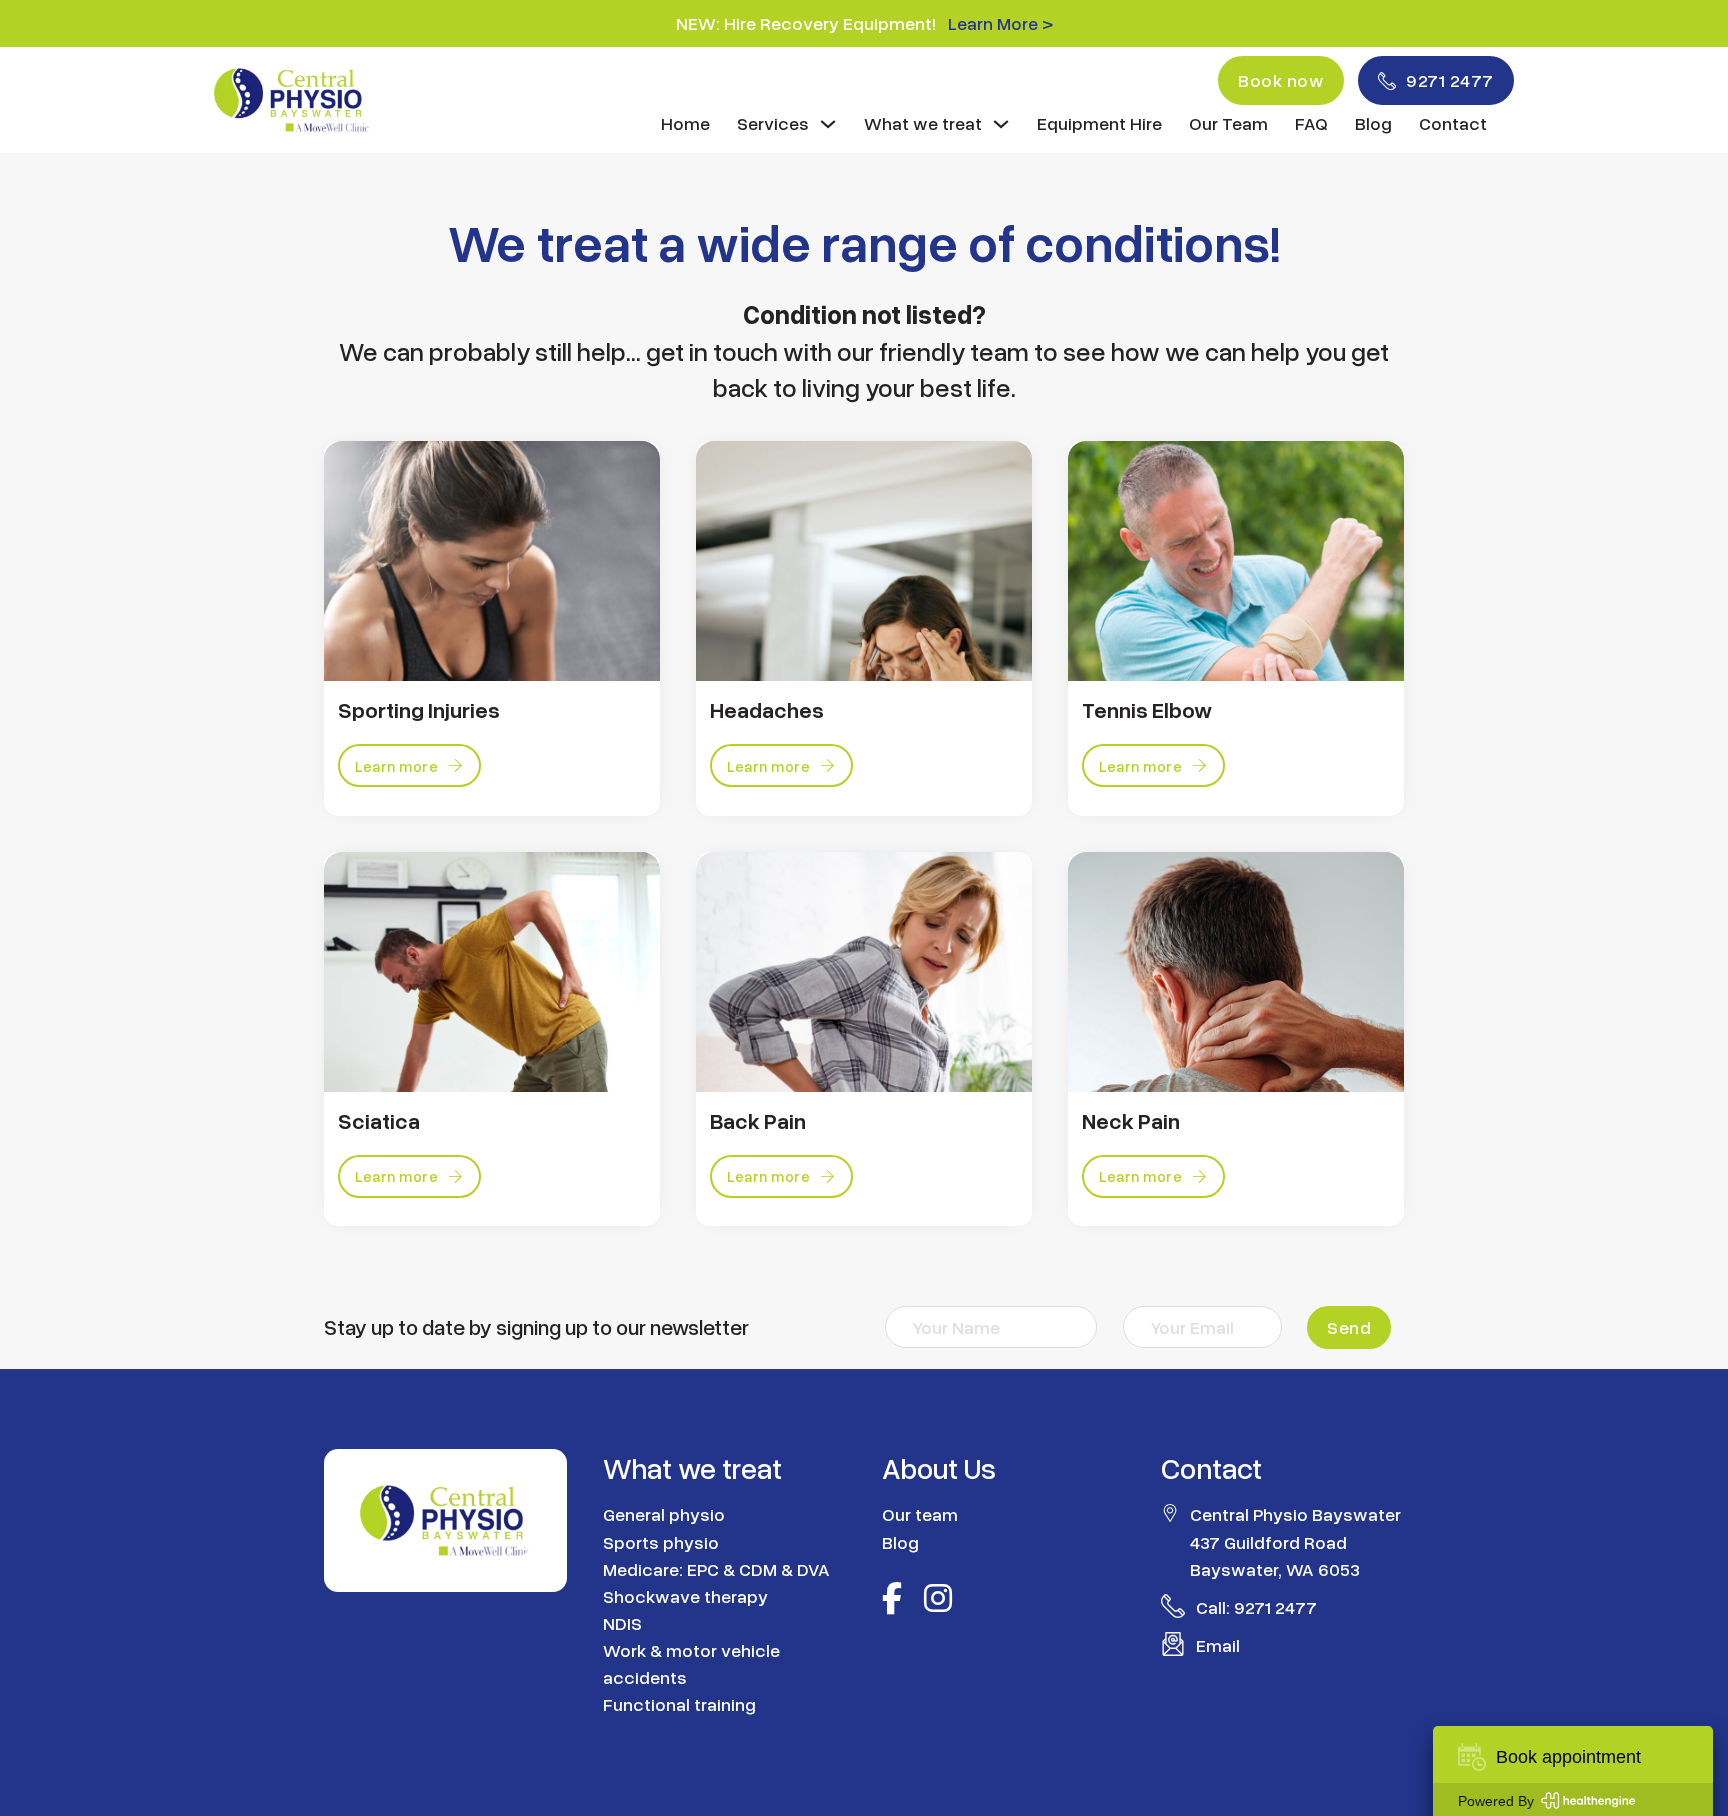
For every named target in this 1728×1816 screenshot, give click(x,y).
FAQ (1311, 123)
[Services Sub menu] (828, 124)
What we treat (923, 123)
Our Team (1228, 123)
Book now (1281, 80)
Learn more (396, 766)
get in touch (712, 351)
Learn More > (1000, 23)
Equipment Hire (1099, 123)
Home (685, 123)
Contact (1453, 123)
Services (773, 123)
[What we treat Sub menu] (1001, 124)
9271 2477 (1450, 80)
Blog (1373, 123)
